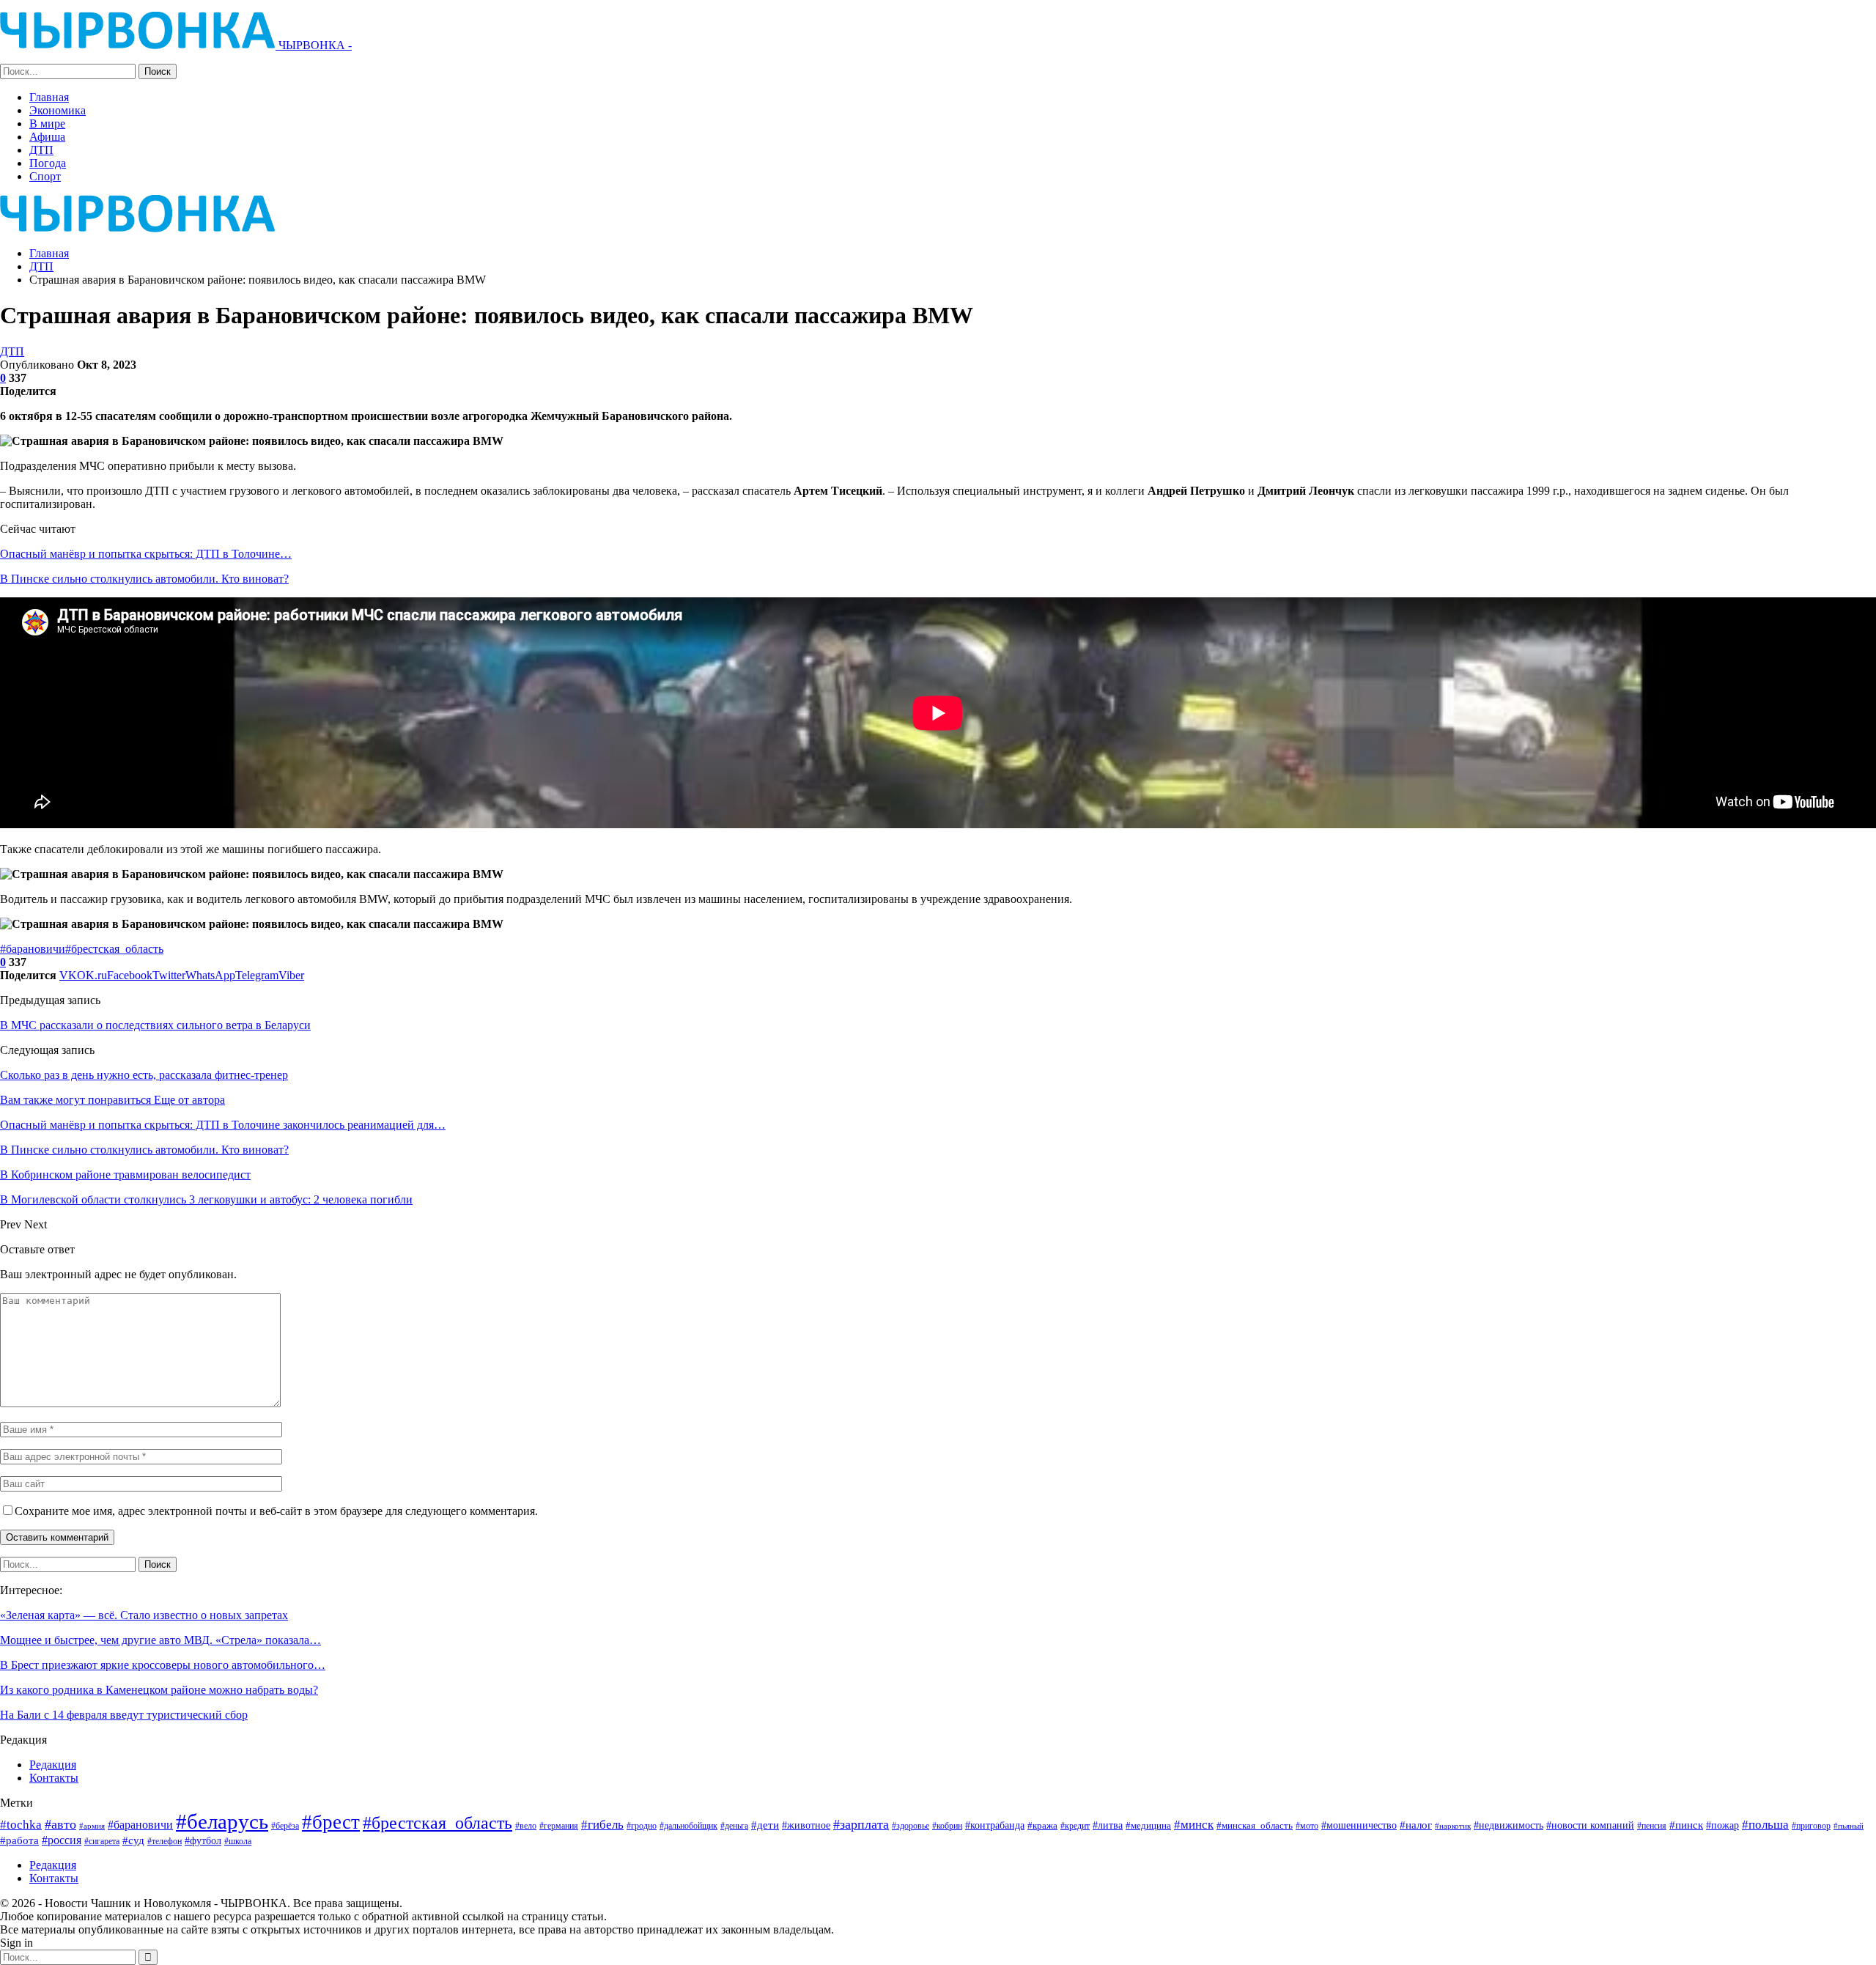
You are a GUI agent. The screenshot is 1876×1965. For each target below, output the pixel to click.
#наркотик (1453, 1826)
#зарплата (861, 1824)
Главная (49, 97)
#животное (806, 1825)
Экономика (58, 110)
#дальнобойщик (688, 1826)
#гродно (642, 1826)
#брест (331, 1822)
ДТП (41, 150)
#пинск (1686, 1825)
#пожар (1722, 1825)
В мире (47, 123)
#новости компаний (1590, 1825)
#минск (1194, 1825)
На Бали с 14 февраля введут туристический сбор (124, 1715)
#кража (1042, 1825)
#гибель (602, 1825)
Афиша (47, 137)
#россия (62, 1840)
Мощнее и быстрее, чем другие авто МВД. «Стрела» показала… (160, 1640)
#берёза (285, 1826)
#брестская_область (114, 949)
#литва (1108, 1825)
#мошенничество (1359, 1825)
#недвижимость (1508, 1825)
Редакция (53, 1765)
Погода (48, 163)
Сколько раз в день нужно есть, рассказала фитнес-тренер (144, 1075)
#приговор (1811, 1826)
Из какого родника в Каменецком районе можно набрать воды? (159, 1690)
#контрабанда (995, 1825)
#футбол (203, 1840)
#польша (1765, 1824)
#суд (133, 1840)
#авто (60, 1824)
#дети (765, 1825)
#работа (19, 1840)
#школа (238, 1842)
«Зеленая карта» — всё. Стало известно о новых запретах (144, 1615)
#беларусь (222, 1821)
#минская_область (1255, 1825)
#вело (526, 1826)
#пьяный (1849, 1826)
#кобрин (947, 1826)
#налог (1416, 1825)
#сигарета (102, 1841)
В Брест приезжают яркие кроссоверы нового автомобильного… (163, 1665)
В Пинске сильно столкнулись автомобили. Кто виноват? (144, 579)
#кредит (1075, 1826)
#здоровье (911, 1826)
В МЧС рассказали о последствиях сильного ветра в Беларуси (155, 1025)
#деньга (734, 1826)
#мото (1307, 1826)
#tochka (21, 1825)
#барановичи (33, 949)
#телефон (165, 1842)
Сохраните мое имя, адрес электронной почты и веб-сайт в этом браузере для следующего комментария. (276, 1511)
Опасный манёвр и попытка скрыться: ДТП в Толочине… (146, 554)
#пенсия (1652, 1826)
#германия (559, 1826)
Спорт (45, 176)
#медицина (1148, 1826)
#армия (92, 1826)
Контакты (54, 1778)
